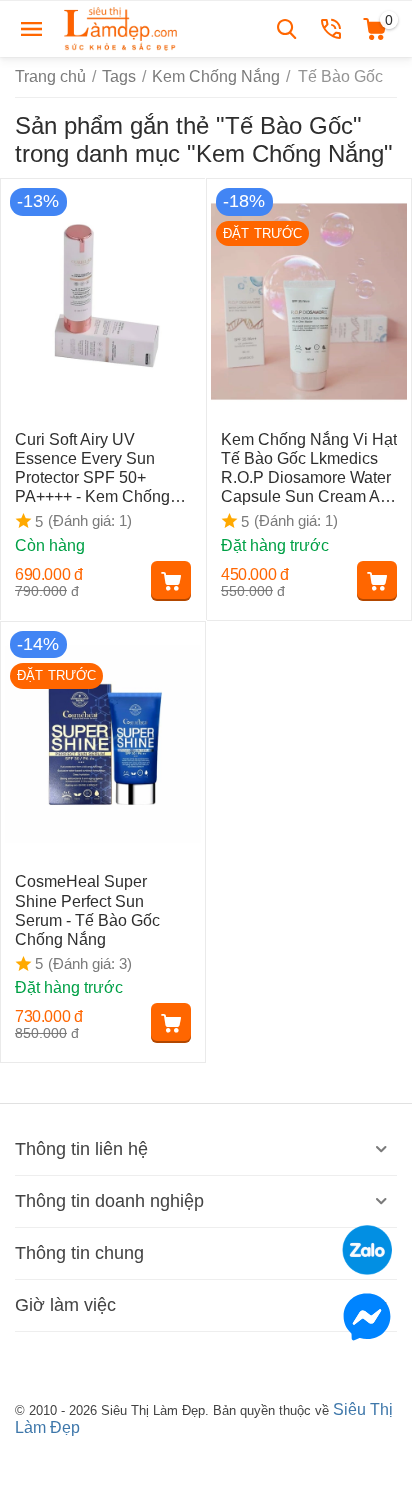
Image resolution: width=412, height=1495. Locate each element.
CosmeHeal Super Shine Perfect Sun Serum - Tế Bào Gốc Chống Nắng (87, 910)
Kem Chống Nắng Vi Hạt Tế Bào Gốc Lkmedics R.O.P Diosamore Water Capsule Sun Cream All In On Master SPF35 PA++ (309, 469)
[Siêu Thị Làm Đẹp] (122, 27)
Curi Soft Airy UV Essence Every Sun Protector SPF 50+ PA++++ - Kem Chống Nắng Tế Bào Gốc (92, 469)
